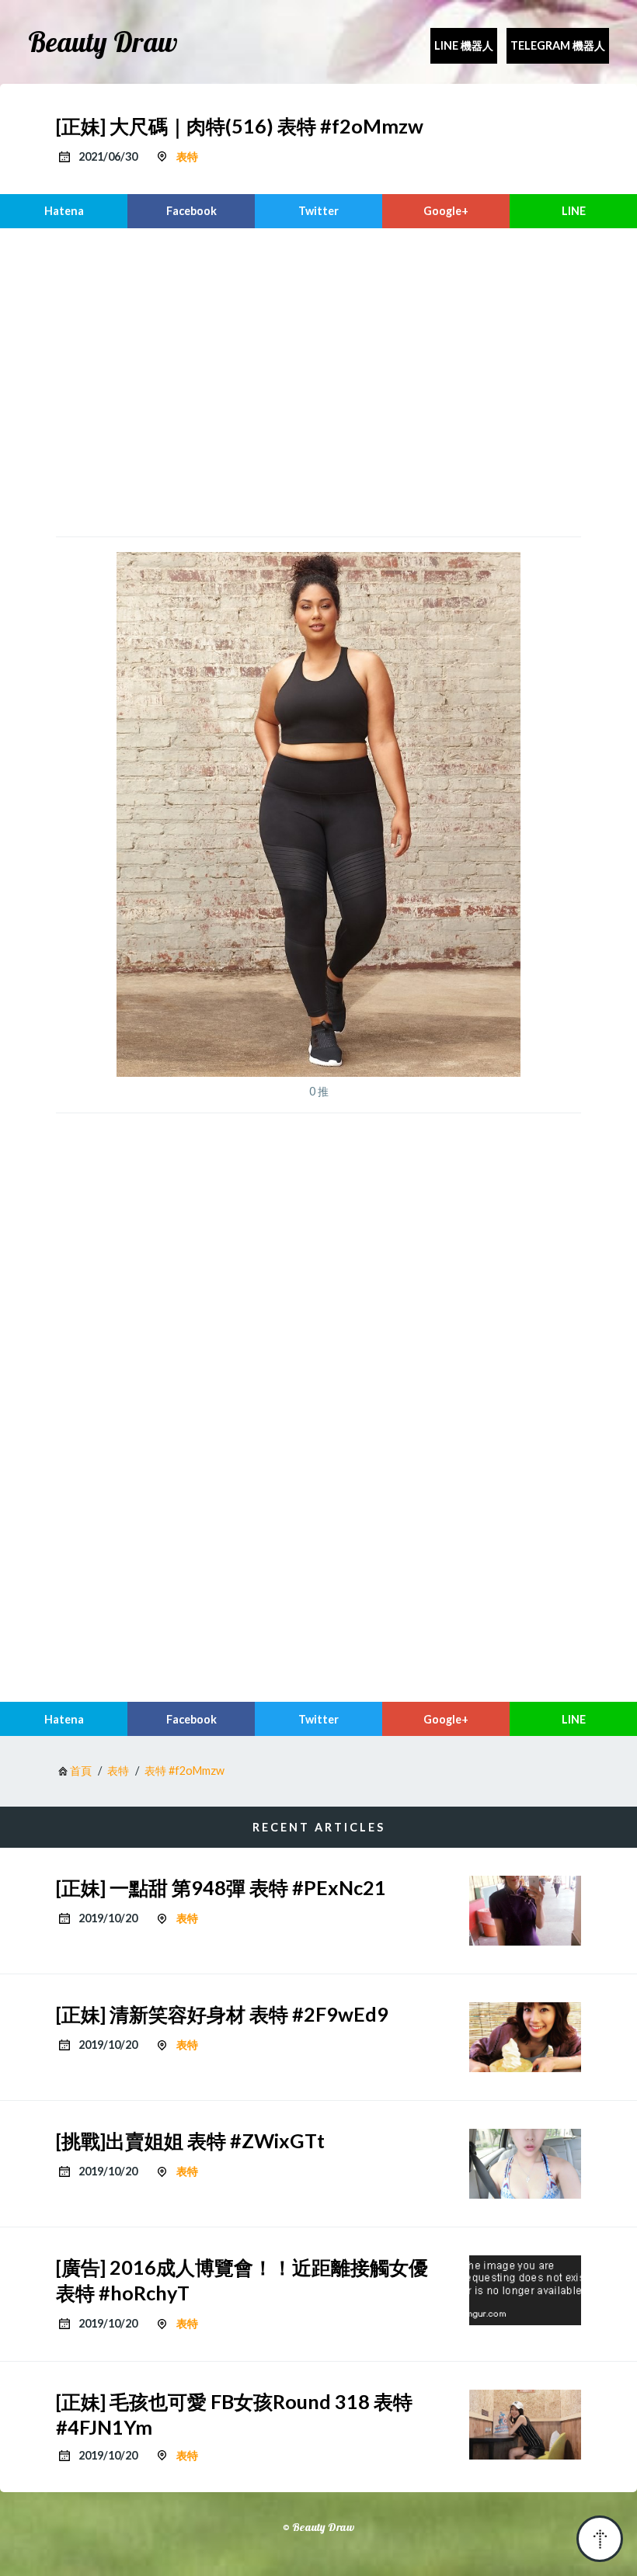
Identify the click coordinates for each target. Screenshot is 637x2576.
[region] (318, 380)
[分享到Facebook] (191, 211)
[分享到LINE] (573, 211)
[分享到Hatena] (64, 211)
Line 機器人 (464, 45)
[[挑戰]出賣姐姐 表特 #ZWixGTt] (525, 2164)
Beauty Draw (103, 42)
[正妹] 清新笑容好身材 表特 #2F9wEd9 (222, 2014)
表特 (187, 156)
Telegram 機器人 (558, 45)
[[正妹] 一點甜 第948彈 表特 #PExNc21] (525, 1911)
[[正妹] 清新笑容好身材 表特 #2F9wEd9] (525, 2037)
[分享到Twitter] (318, 211)
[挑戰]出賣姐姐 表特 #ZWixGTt (190, 2140)
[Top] (600, 2539)
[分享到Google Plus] (446, 211)
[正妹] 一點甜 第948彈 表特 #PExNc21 (221, 1887)
